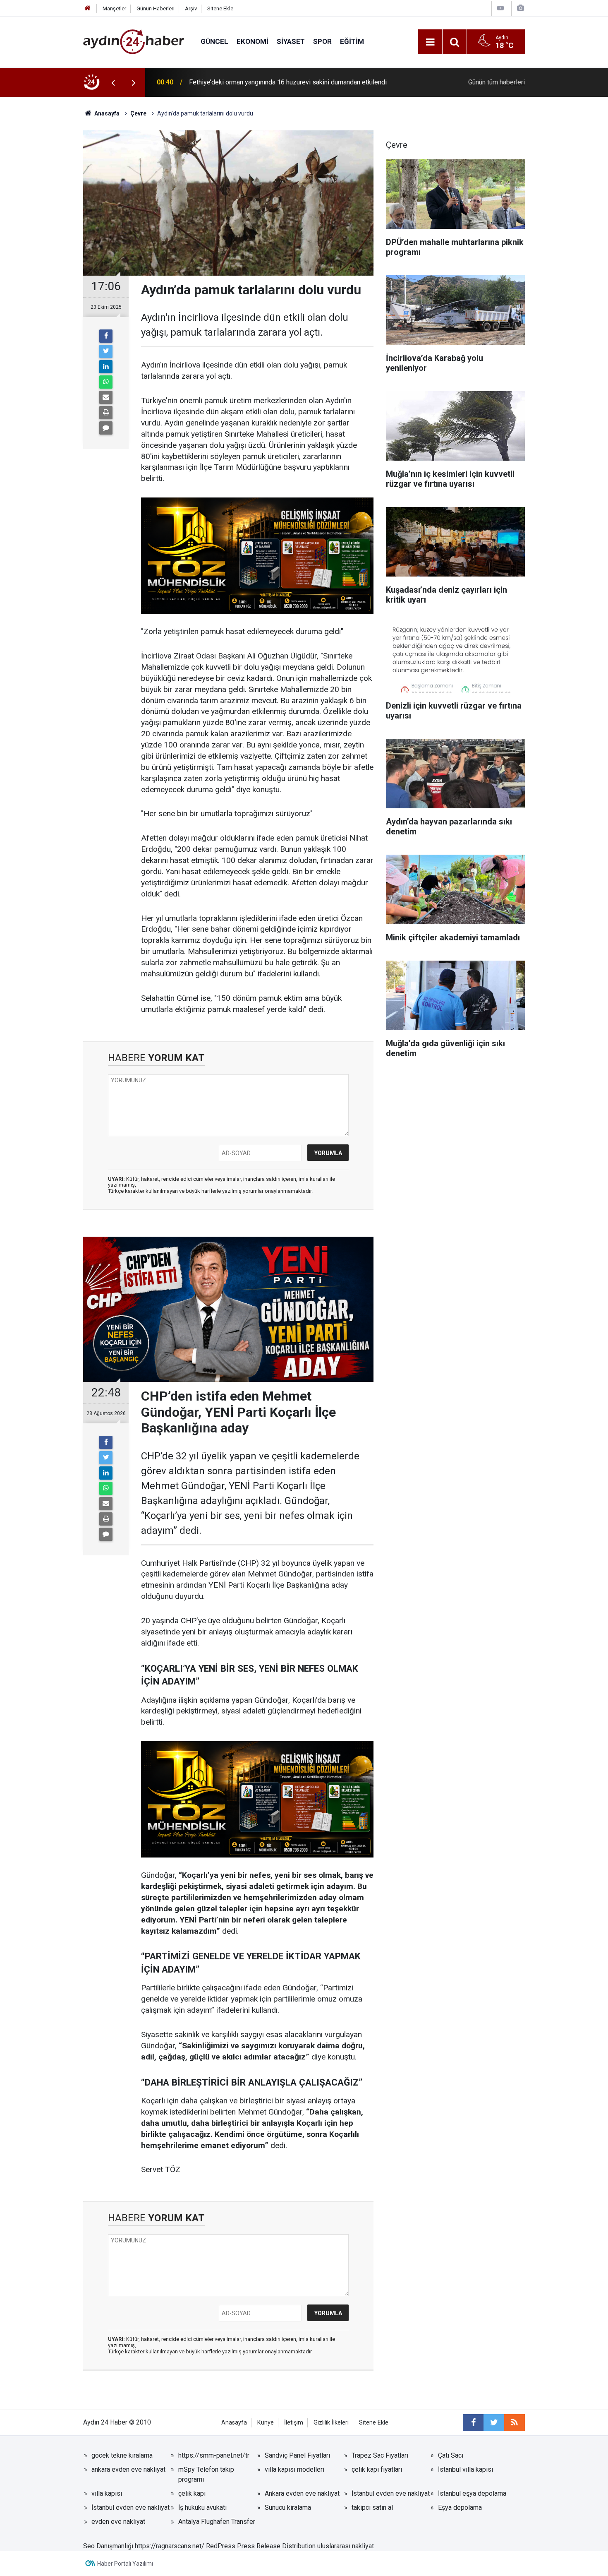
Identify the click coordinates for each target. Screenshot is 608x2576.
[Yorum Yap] (106, 428)
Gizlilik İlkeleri (331, 2423)
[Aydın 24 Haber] (134, 41)
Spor (322, 41)
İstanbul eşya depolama (472, 2493)
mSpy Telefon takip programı (206, 2474)
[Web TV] (500, 8)
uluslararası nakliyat (346, 2546)
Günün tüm (497, 82)
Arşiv (191, 8)
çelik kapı (192, 2493)
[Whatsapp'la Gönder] (106, 382)
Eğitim (352, 41)
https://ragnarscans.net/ (170, 2546)
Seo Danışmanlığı (108, 2546)
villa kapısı (107, 2493)
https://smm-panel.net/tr (214, 2455)
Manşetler (114, 8)
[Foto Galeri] (520, 8)
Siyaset (291, 41)
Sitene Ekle (220, 8)
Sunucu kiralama (288, 2508)
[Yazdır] (106, 413)
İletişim (294, 2423)
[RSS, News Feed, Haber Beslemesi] (515, 2422)
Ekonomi (253, 41)
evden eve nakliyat (118, 2522)
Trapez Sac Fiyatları (380, 2455)
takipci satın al (372, 2508)
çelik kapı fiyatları (377, 2469)
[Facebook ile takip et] (473, 2422)
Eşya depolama (460, 2508)
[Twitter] (106, 351)
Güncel (214, 41)
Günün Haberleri (156, 8)
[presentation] (113, 82)
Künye (266, 2423)
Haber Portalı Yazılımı (125, 2564)
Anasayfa (234, 2423)
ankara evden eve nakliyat (128, 2469)
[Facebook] (106, 336)
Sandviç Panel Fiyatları (297, 2455)
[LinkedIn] (106, 367)
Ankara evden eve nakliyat (302, 2493)
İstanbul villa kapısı (466, 2469)
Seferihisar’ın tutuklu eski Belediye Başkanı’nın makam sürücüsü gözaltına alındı (295, 82)
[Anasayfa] (88, 8)
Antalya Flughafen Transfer (217, 2522)
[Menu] (430, 42)
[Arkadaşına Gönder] (106, 397)
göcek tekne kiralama (122, 2455)
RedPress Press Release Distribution (261, 2546)
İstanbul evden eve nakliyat (391, 2493)
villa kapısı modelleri (294, 2469)
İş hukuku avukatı (202, 2508)
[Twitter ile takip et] (494, 2422)
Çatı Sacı (451, 2455)
